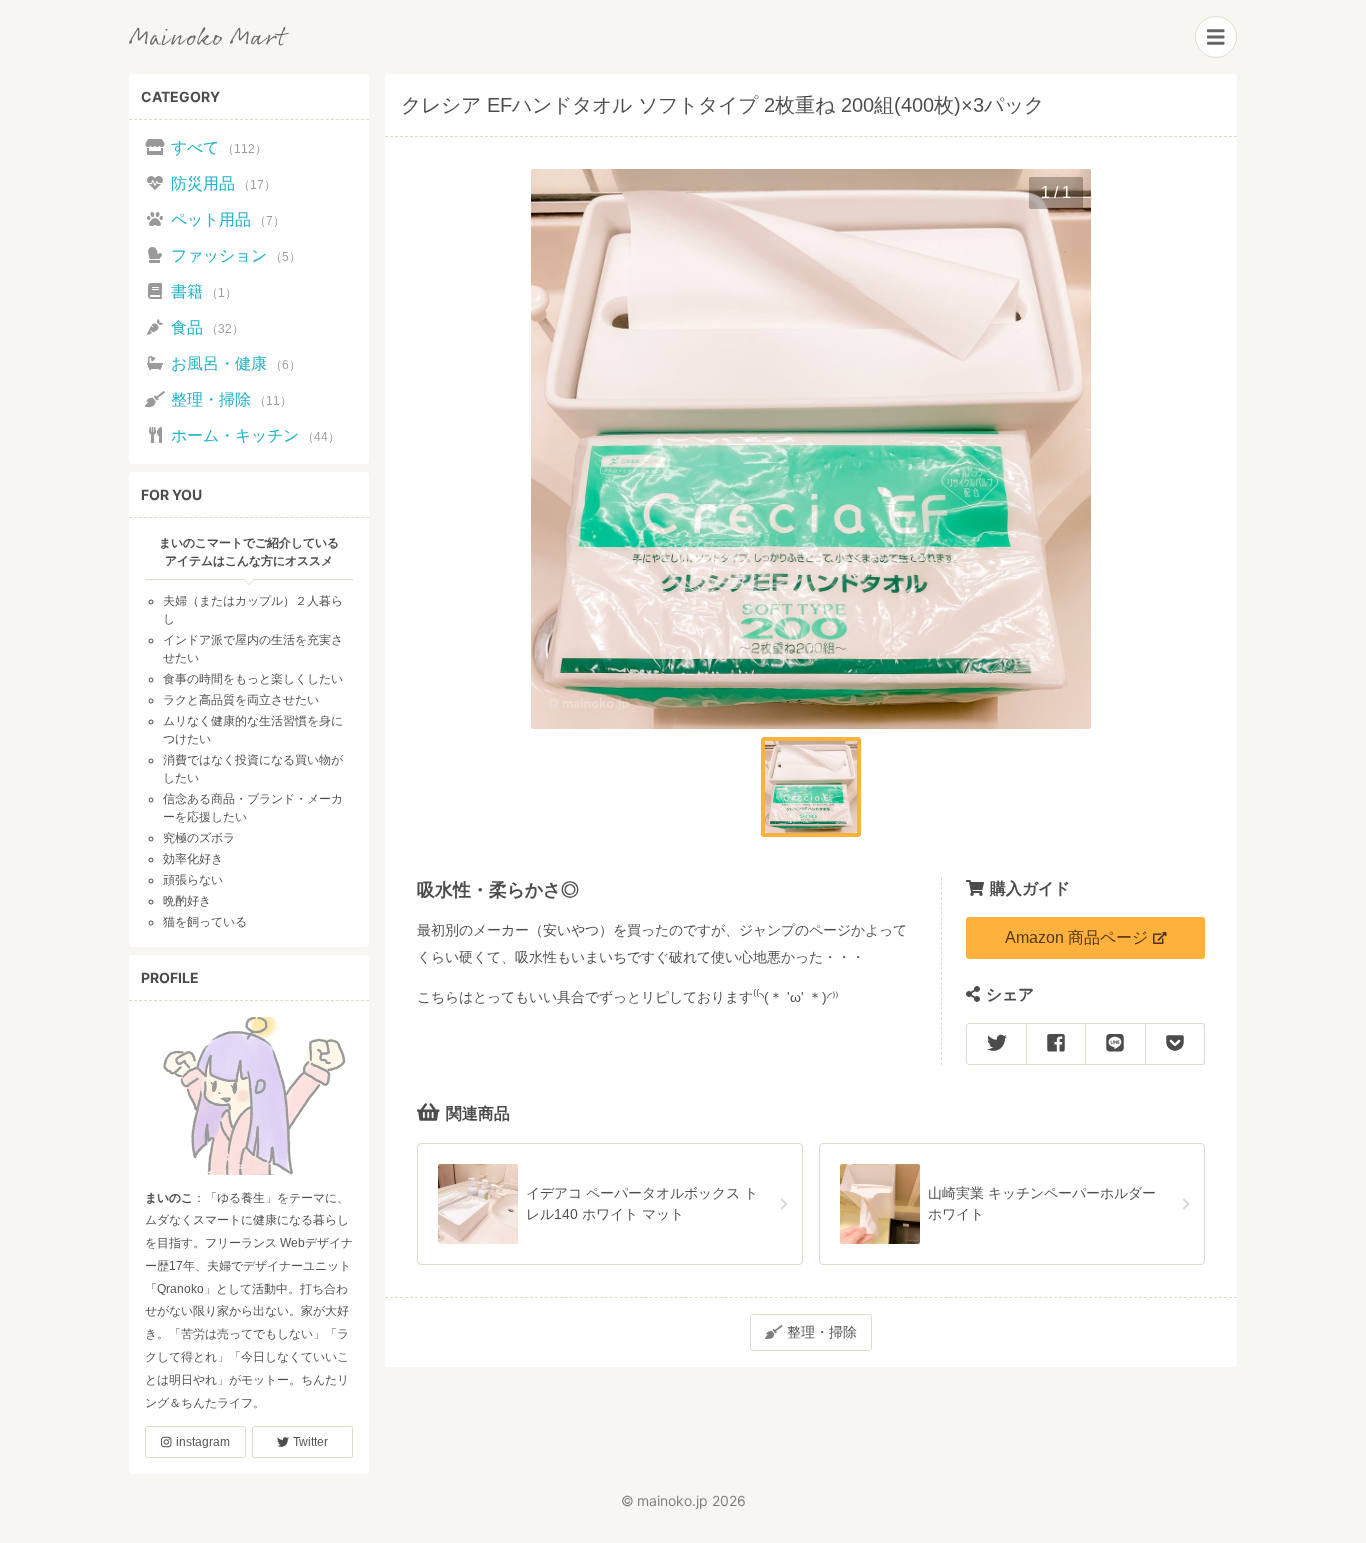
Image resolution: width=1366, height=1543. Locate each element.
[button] (811, 787)
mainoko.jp (672, 1500)
